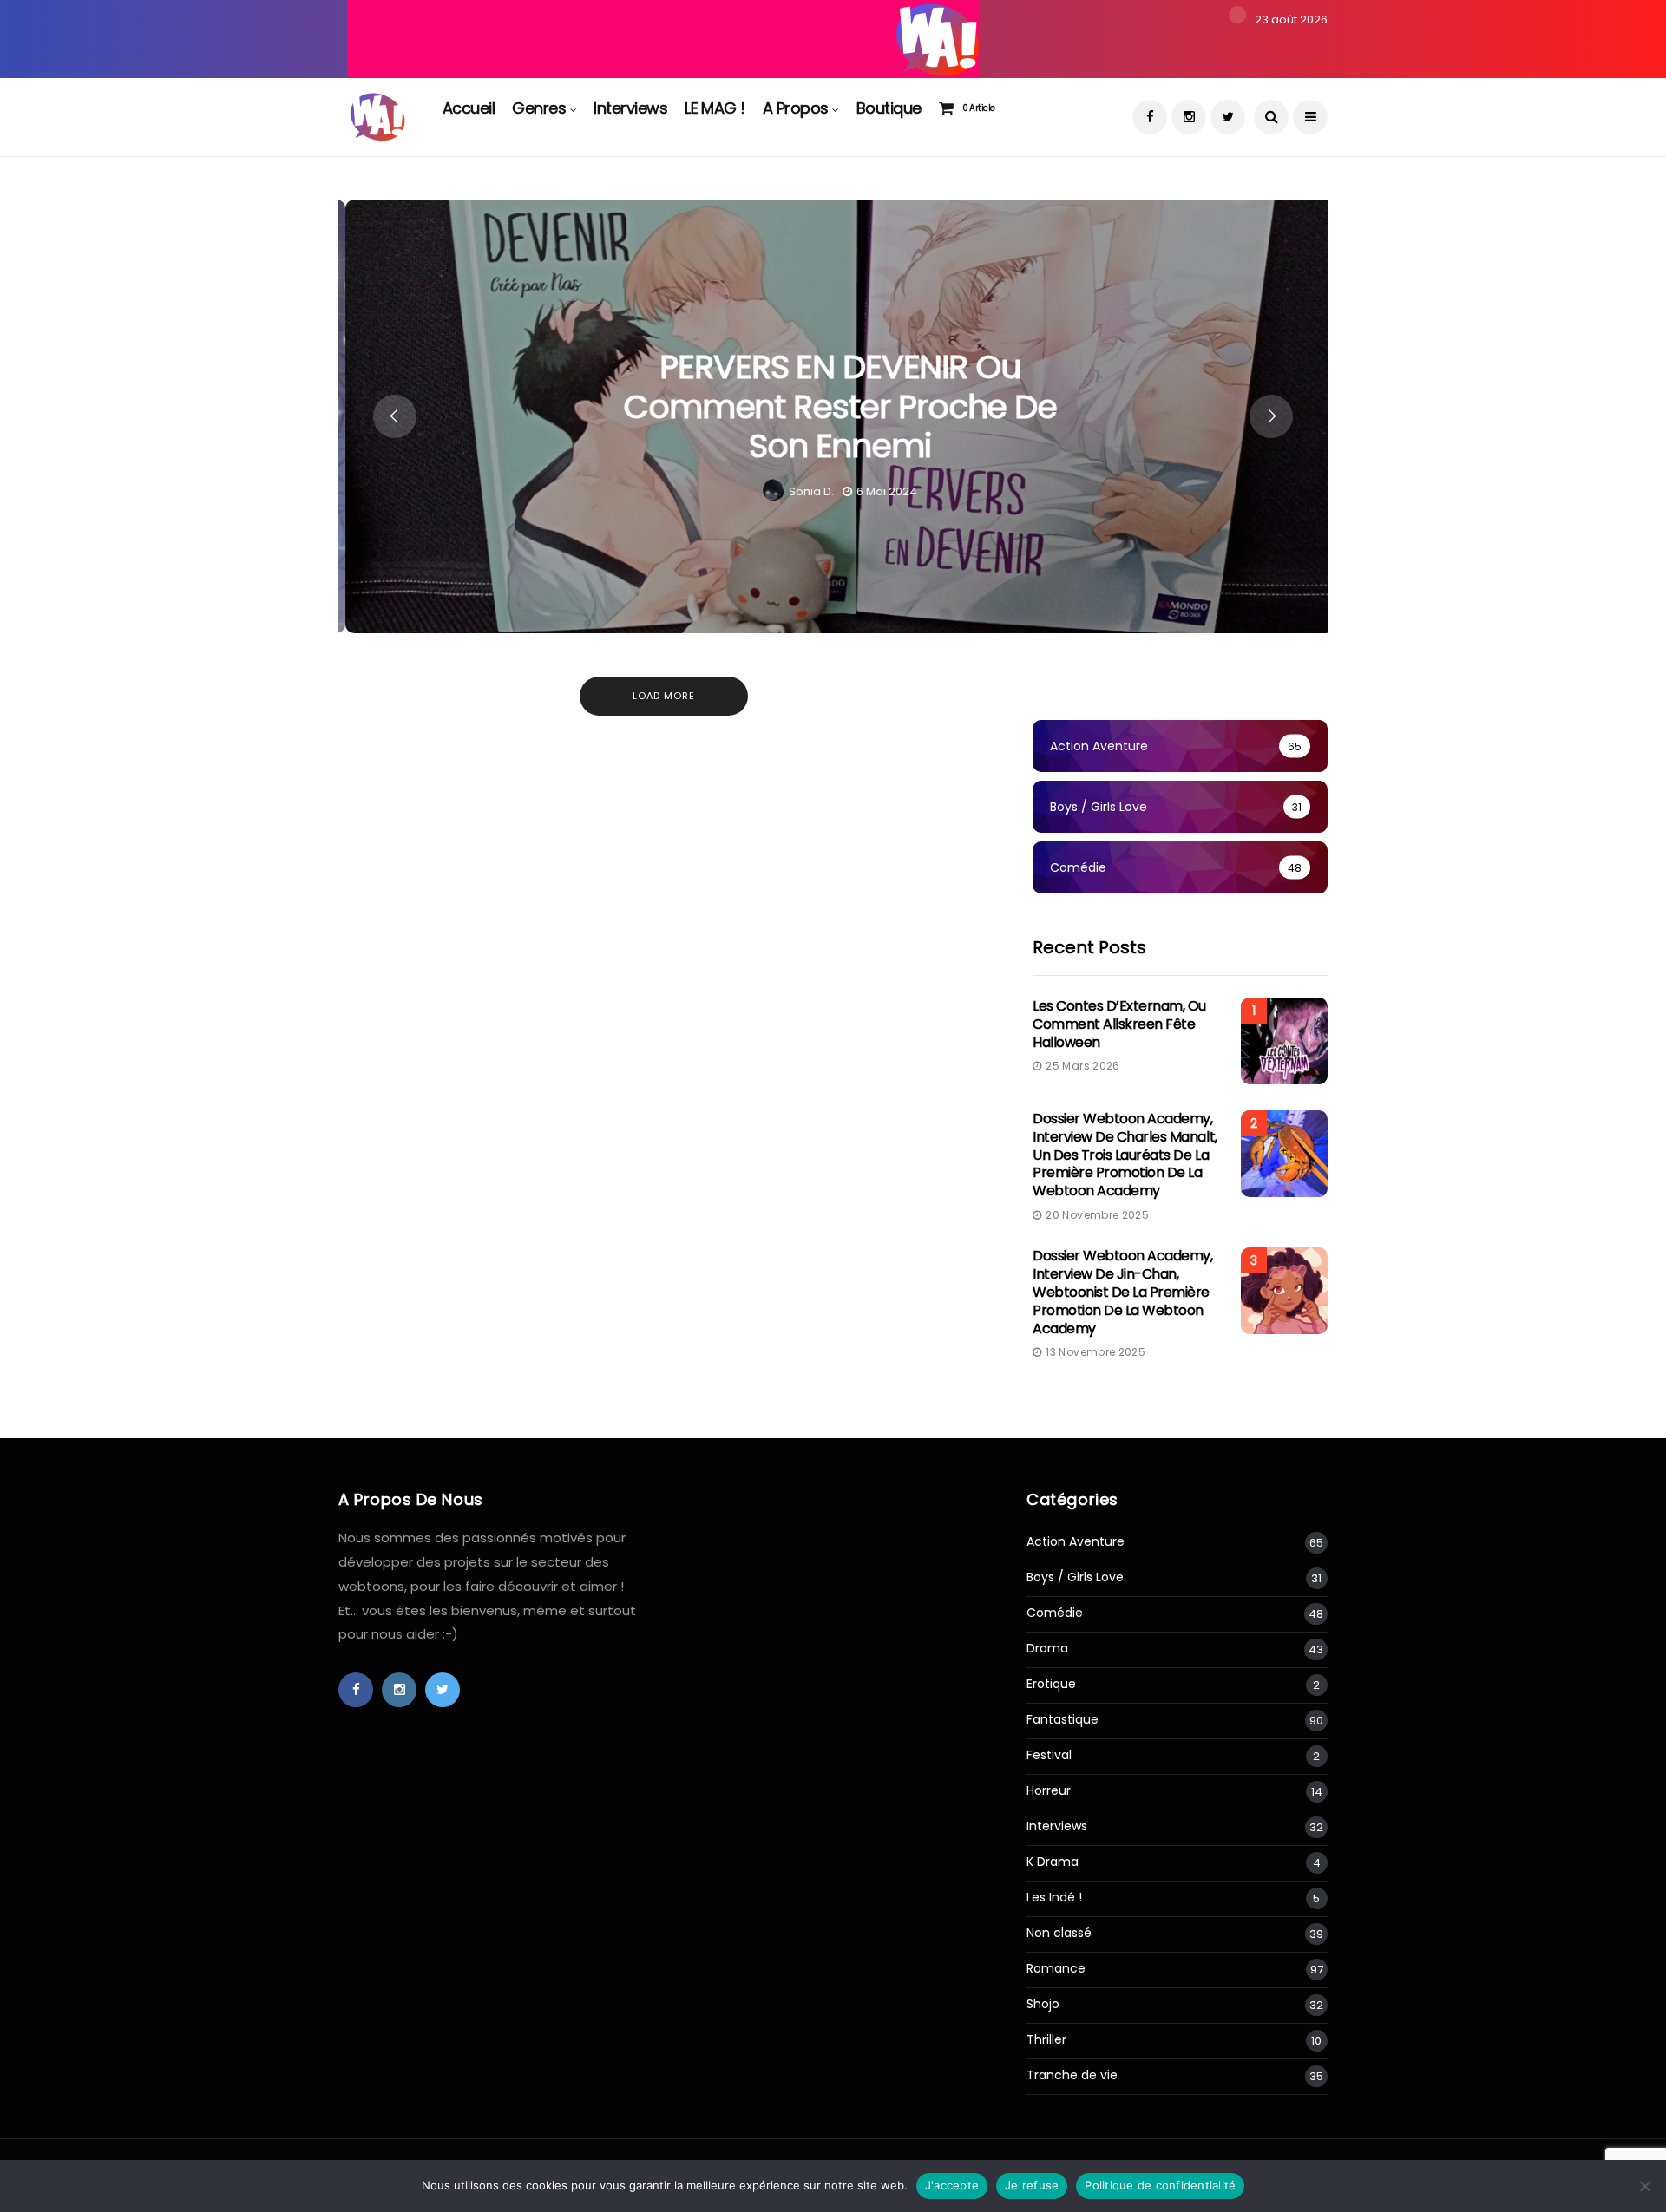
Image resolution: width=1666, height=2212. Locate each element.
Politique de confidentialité (1160, 2185)
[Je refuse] (1644, 2186)
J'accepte (952, 2185)
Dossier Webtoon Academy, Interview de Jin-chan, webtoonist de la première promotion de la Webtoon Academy (1122, 1292)
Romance (1056, 1969)
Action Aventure (1076, 1542)
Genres (539, 108)
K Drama (1053, 1862)
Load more (664, 696)
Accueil (469, 108)
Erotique (1051, 1684)
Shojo (1043, 2004)
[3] (663, 38)
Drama (1047, 1649)
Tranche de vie (1072, 2075)
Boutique (889, 108)
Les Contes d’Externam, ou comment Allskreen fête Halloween (1119, 1024)
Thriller (1046, 2040)
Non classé (1059, 1933)
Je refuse (1032, 2185)
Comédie (1055, 1613)
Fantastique (1063, 1720)
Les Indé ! (1054, 1898)
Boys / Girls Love (1075, 1577)
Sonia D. (804, 491)
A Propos (796, 108)
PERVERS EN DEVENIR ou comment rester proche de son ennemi (833, 406)
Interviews (630, 108)
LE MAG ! (715, 108)
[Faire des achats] (950, 108)
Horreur (1049, 1791)
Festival (1049, 1755)
